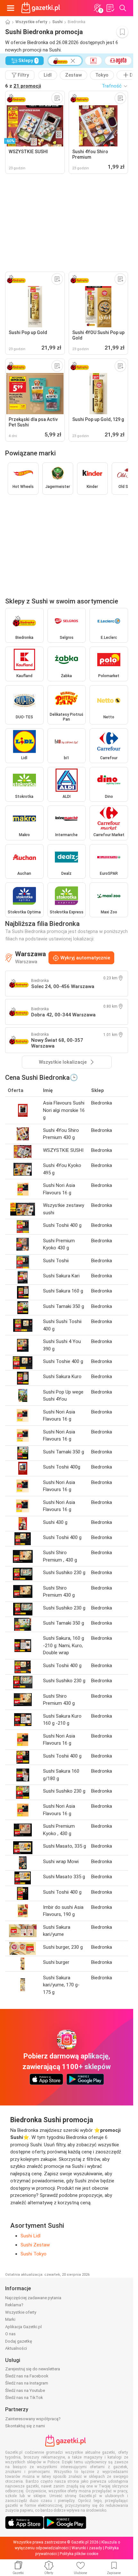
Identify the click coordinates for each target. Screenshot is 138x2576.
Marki (10, 2319)
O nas (10, 2334)
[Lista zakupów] (110, 8)
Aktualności (16, 2348)
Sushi (57, 22)
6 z (23, 86)
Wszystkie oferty (31, 22)
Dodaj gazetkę (19, 2341)
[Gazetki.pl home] (42, 8)
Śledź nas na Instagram (27, 2383)
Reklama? (14, 2305)
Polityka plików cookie (79, 2554)
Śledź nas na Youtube (25, 2390)
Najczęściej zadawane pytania (33, 2298)
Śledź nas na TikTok (24, 2398)
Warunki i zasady (87, 2548)
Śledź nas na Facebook (27, 2376)
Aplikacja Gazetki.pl (23, 2327)
